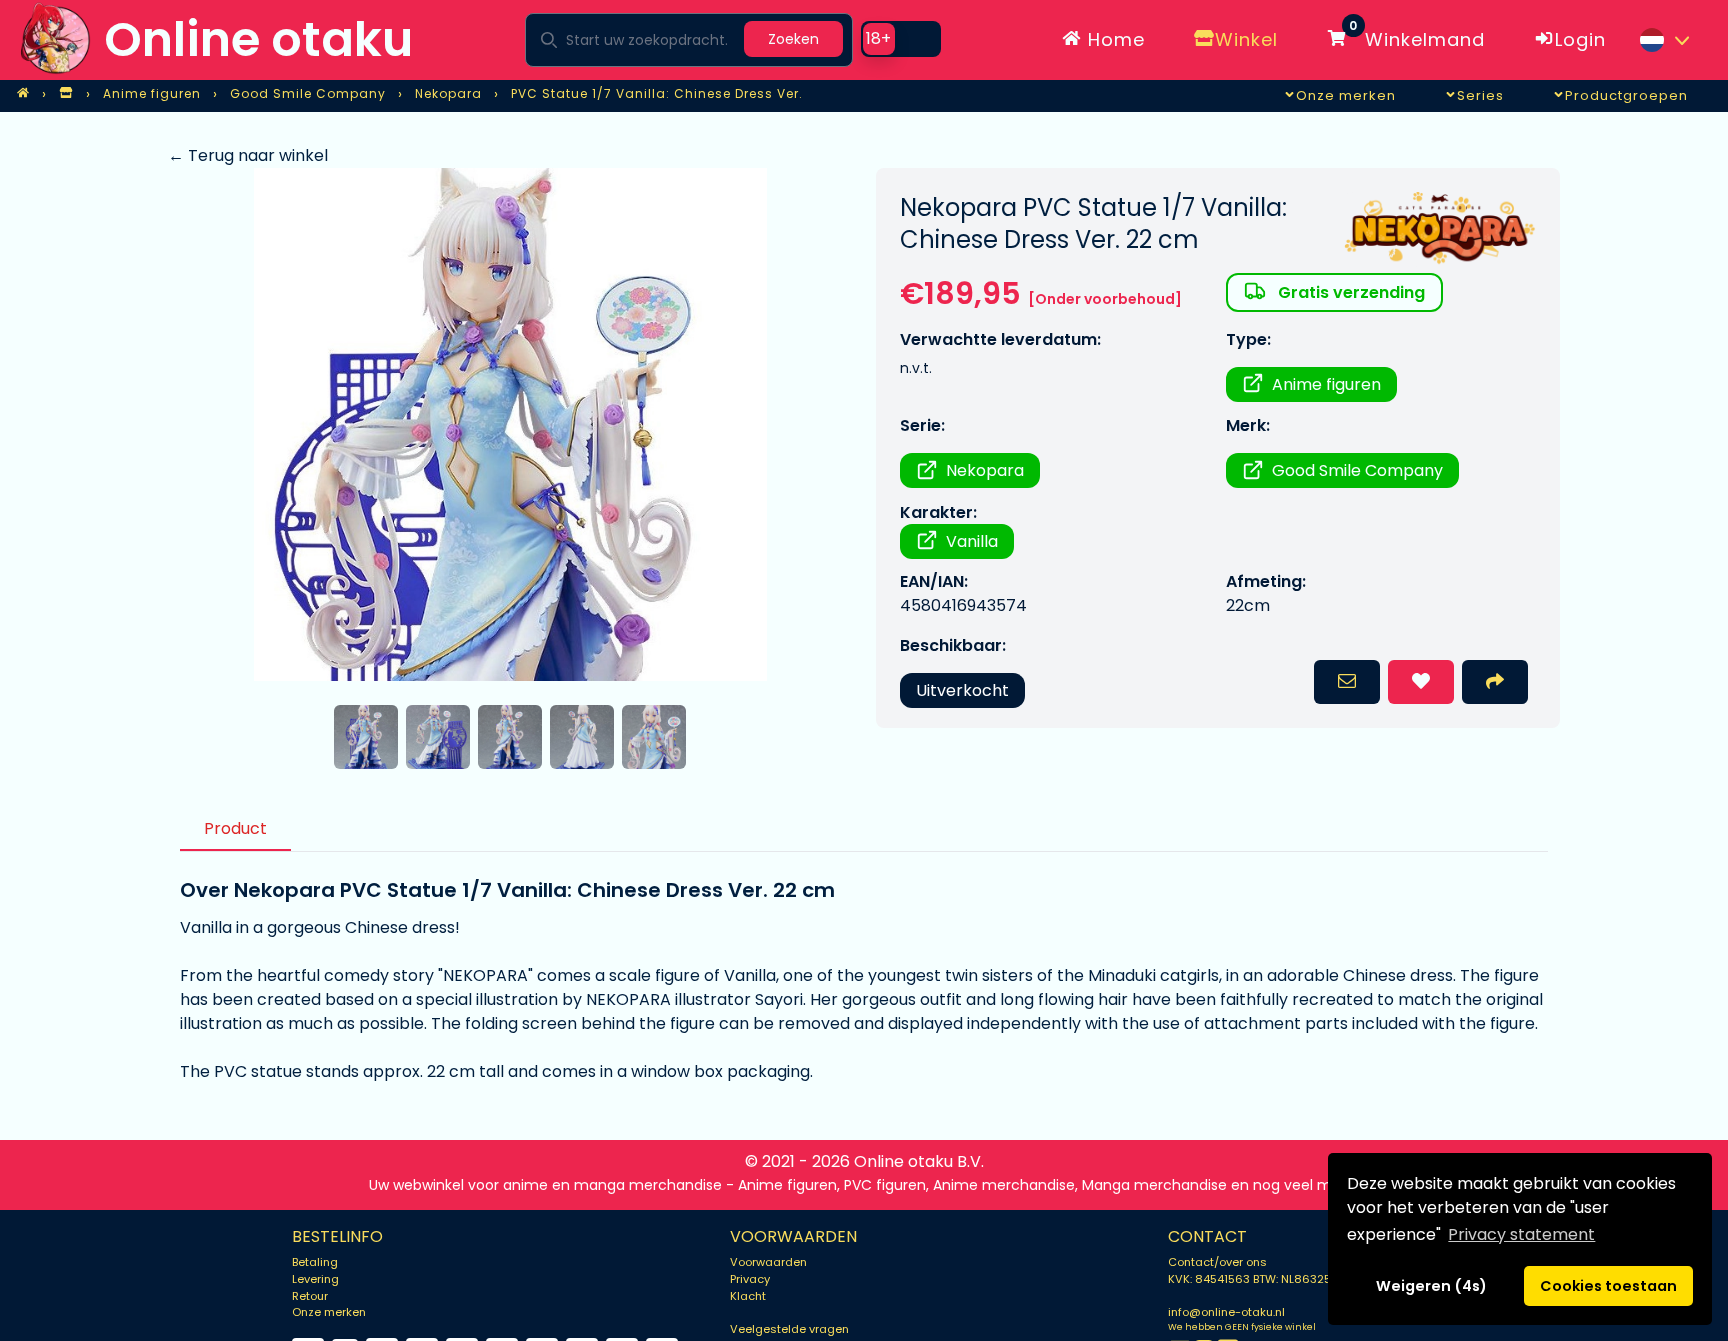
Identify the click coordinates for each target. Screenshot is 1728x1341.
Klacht (748, 1296)
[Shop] (66, 94)
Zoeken (793, 39)
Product (235, 828)
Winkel (1246, 39)
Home (1113, 39)
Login (1580, 39)
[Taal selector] (1664, 40)
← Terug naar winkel (248, 155)
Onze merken (329, 1312)
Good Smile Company (1357, 470)
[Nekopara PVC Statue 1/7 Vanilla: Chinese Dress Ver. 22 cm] (510, 424)
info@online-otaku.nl (1226, 1312)
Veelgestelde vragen (789, 1329)
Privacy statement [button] (1521, 1234)
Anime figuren (1326, 384)
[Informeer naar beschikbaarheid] (1347, 682)
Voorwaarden (768, 1262)
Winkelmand (1417, 36)
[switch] (901, 39)
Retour (310, 1296)
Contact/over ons (1217, 1262)
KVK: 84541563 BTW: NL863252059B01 (1273, 1279)
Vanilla (972, 541)
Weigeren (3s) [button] (1432, 1286)
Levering (315, 1279)
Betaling (315, 1262)
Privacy (750, 1279)
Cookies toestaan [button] (1608, 1286)
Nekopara (985, 470)
